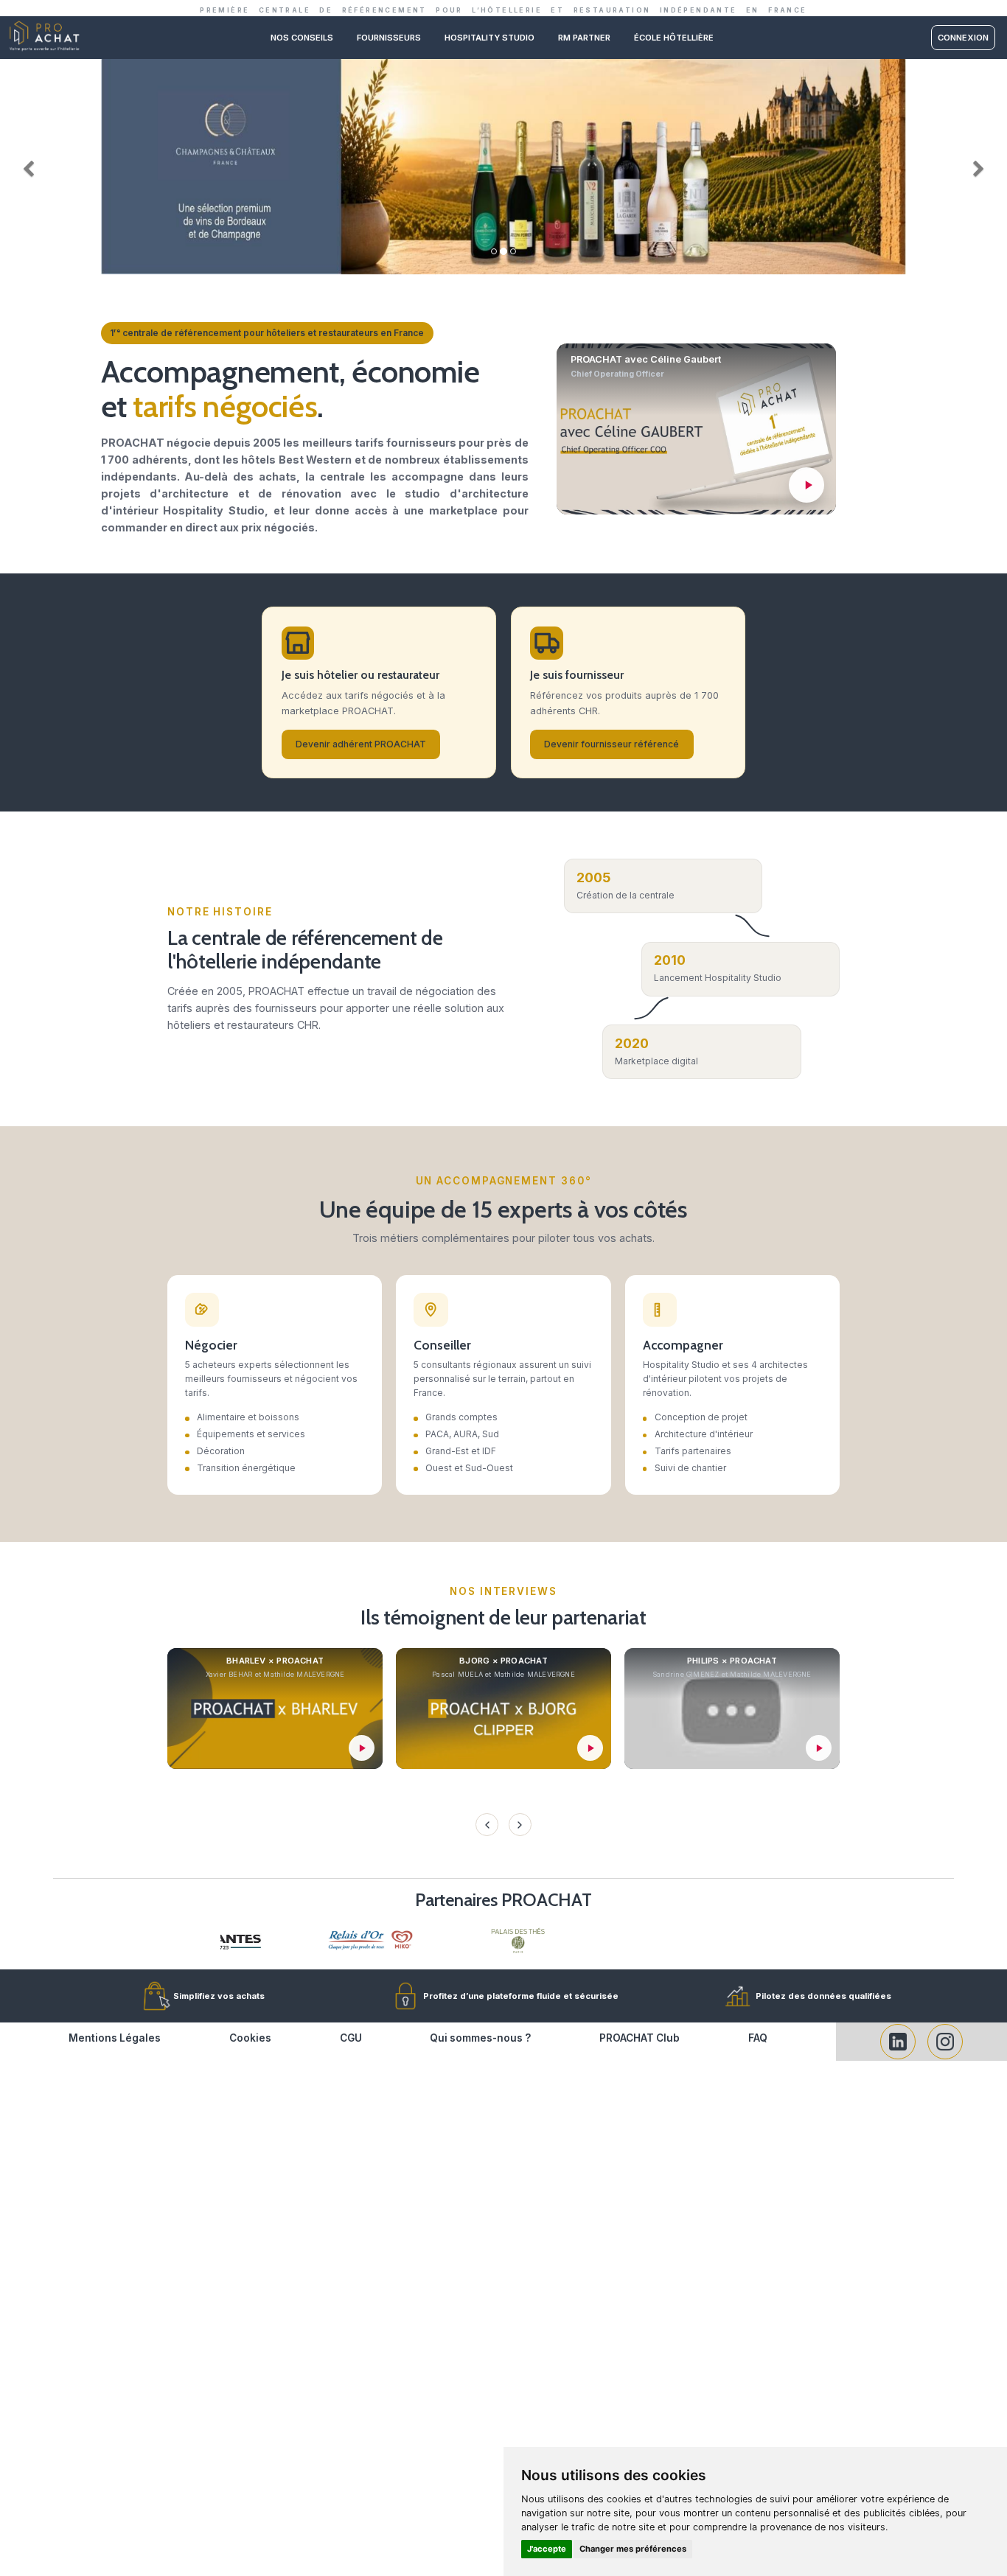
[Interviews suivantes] (520, 1824)
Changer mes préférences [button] (633, 2549)
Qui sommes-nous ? (480, 2038)
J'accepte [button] (547, 2549)
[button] (25, 166)
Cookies (250, 2038)
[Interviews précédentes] (487, 1824)
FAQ (758, 2038)
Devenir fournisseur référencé (611, 744)
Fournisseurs (389, 38)
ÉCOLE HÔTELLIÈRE (674, 38)
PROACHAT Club (640, 2038)
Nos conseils (302, 38)
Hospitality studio (489, 38)
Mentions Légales (115, 2038)
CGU (351, 2038)
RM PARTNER (584, 38)
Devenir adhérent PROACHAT (361, 744)
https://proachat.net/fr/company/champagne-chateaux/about (503, 64)
